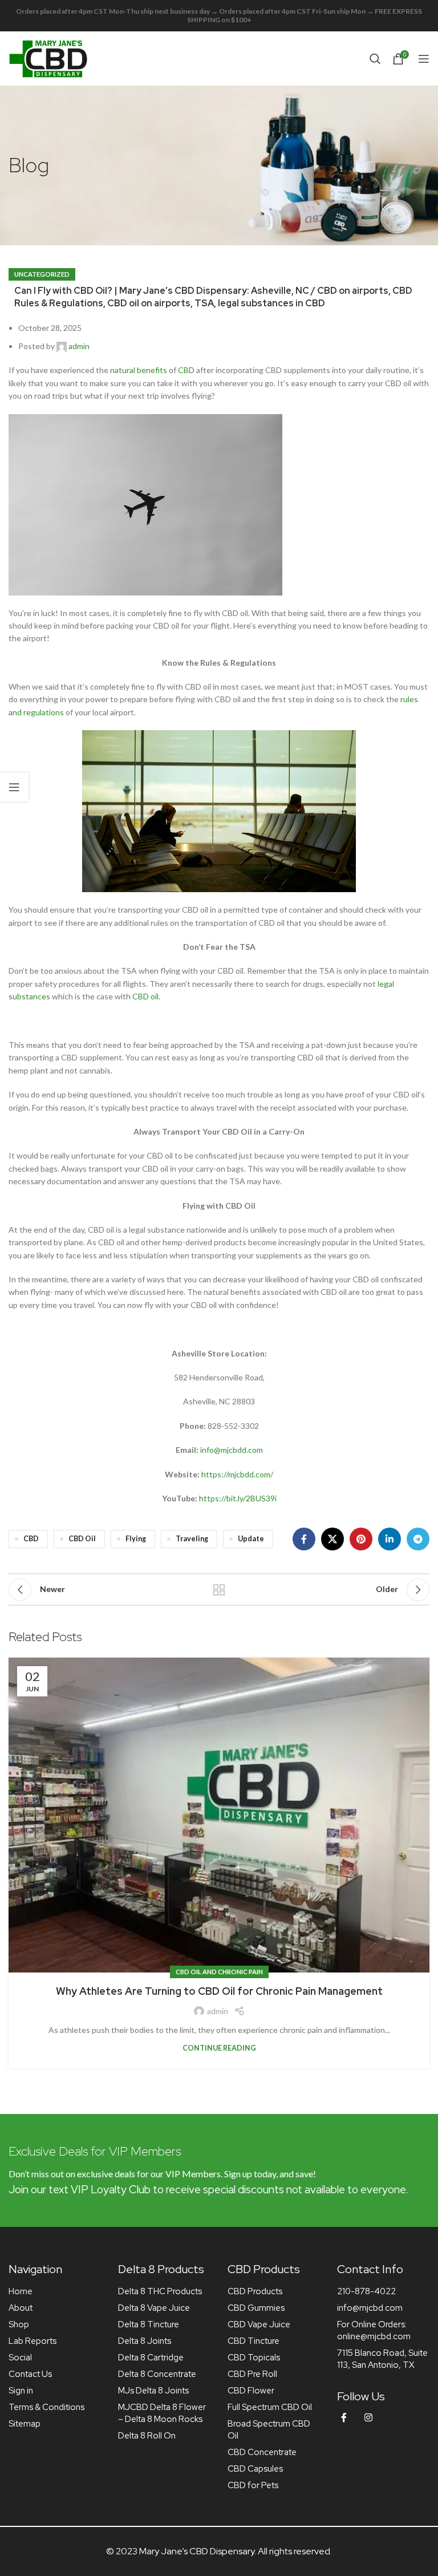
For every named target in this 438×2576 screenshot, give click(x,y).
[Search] (375, 59)
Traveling (192, 1539)
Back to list (219, 1590)
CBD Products (255, 2291)
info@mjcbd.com (370, 2308)
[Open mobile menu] (424, 59)
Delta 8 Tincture (149, 2324)
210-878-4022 (366, 2291)
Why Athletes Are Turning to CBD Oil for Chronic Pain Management (219, 1991)
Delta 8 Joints (145, 2341)
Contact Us (30, 2374)
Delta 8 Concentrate (157, 2374)
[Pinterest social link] (361, 1539)
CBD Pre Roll (252, 2374)
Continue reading (219, 2048)
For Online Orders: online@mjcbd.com (374, 2330)
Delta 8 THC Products (160, 2291)
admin (79, 346)
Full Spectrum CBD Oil (270, 2407)
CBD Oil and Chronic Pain (219, 1972)
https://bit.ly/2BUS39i (238, 1498)
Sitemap (25, 2424)
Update (251, 1539)
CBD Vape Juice (259, 2324)
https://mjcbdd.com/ (237, 1474)
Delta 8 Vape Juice (154, 2308)
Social (20, 2358)
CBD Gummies (256, 2308)
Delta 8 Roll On (147, 2436)
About (21, 2308)
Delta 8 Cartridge (151, 2358)
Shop (19, 2324)
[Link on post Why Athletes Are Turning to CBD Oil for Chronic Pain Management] (219, 1815)
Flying (136, 1539)
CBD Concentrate (262, 2452)
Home (21, 2291)
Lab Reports (33, 2341)
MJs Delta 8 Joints (153, 2391)
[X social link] (332, 1539)
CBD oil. (146, 996)
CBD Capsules (255, 2469)
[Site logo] (48, 57)
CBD (186, 370)
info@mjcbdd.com (232, 1450)
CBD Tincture (254, 2341)
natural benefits (139, 370)
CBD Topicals (254, 2358)
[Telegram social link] (418, 1539)
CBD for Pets (253, 2485)
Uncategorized (42, 274)
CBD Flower (251, 2391)
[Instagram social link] (368, 2418)
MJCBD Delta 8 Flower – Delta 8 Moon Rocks (162, 2413)
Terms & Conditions (46, 2407)
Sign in (21, 2391)
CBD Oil (82, 1539)
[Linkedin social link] (390, 1539)
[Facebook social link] (304, 1539)
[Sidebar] (14, 787)
